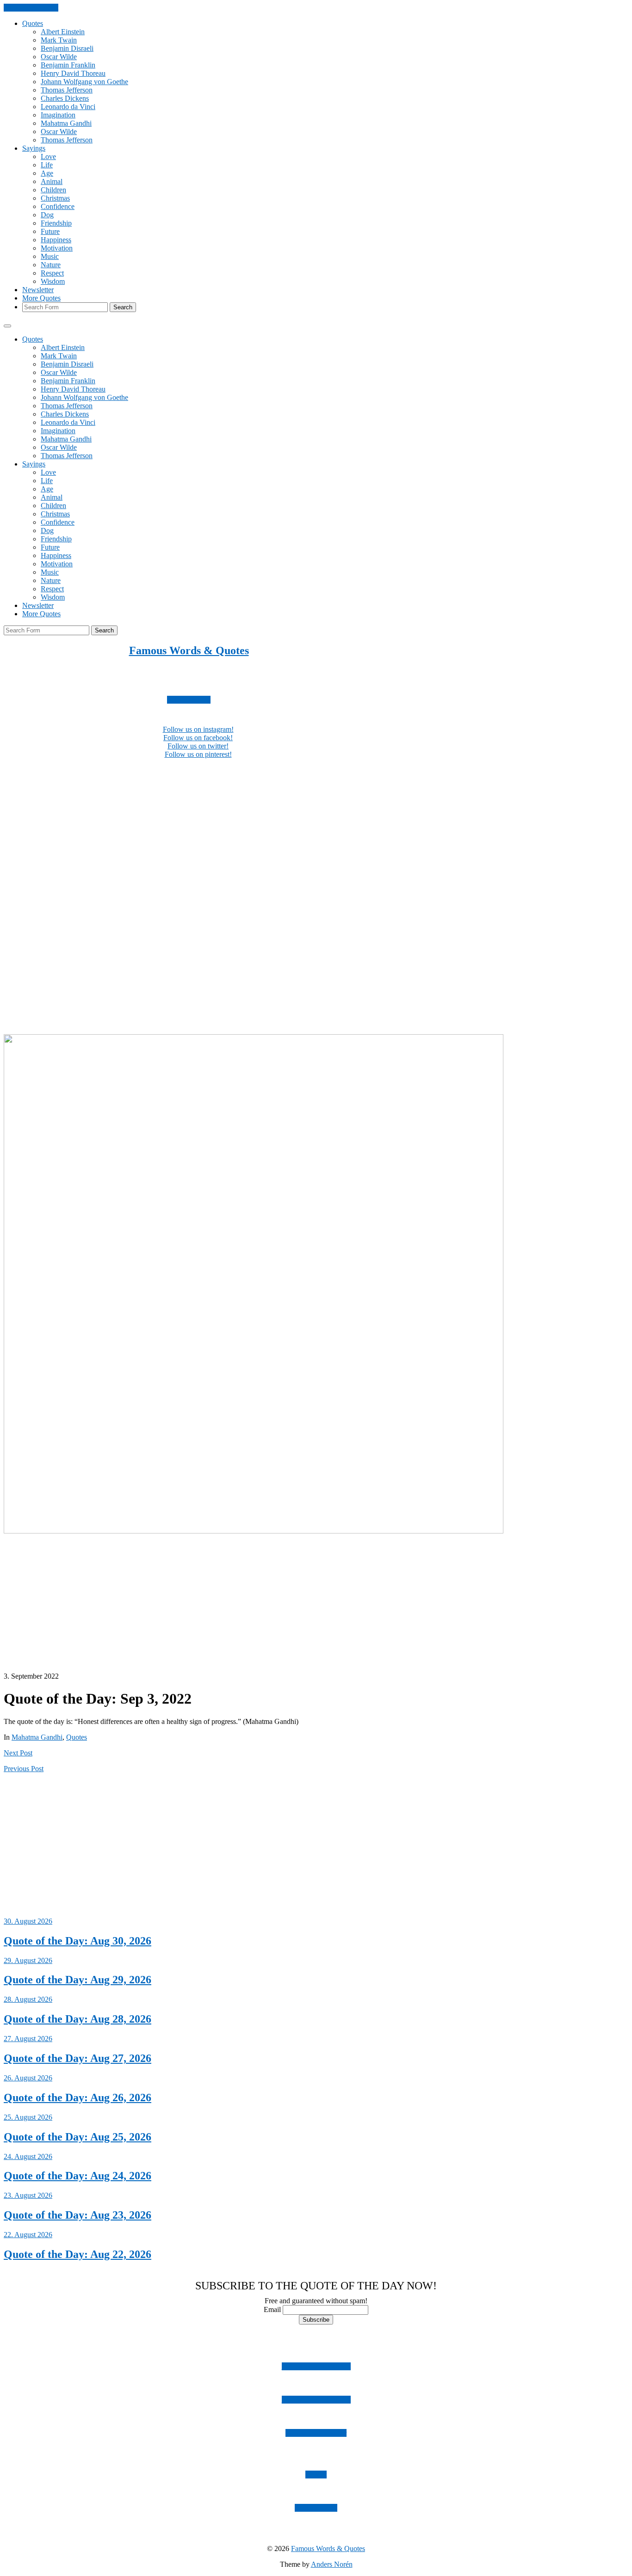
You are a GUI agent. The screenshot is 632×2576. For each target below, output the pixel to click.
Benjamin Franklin (68, 65)
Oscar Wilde (59, 57)
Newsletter (38, 290)
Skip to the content (31, 8)
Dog (47, 215)
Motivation (57, 248)
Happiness (56, 240)
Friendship (56, 223)
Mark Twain (59, 40)
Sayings (34, 148)
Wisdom (53, 281)
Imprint (316, 2475)
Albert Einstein (63, 32)
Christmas (55, 198)
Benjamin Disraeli (67, 48)
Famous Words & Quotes (189, 650)
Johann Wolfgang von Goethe (84, 82)
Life (47, 165)
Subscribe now (189, 700)
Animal (52, 181)
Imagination (58, 115)
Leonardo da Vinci (68, 107)
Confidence (58, 206)
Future (50, 231)
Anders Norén (332, 2564)
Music (50, 256)
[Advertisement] (281, 831)
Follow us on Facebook (316, 2400)
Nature (51, 265)
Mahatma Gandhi (66, 123)
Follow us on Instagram (316, 2366)
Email (272, 2309)
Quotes (33, 23)
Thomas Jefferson (67, 90)
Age (47, 173)
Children (53, 190)
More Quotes (41, 298)
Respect (52, 273)
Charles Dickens (65, 98)
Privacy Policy (316, 2508)
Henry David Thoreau (73, 73)
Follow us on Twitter (316, 2433)
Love (48, 156)
